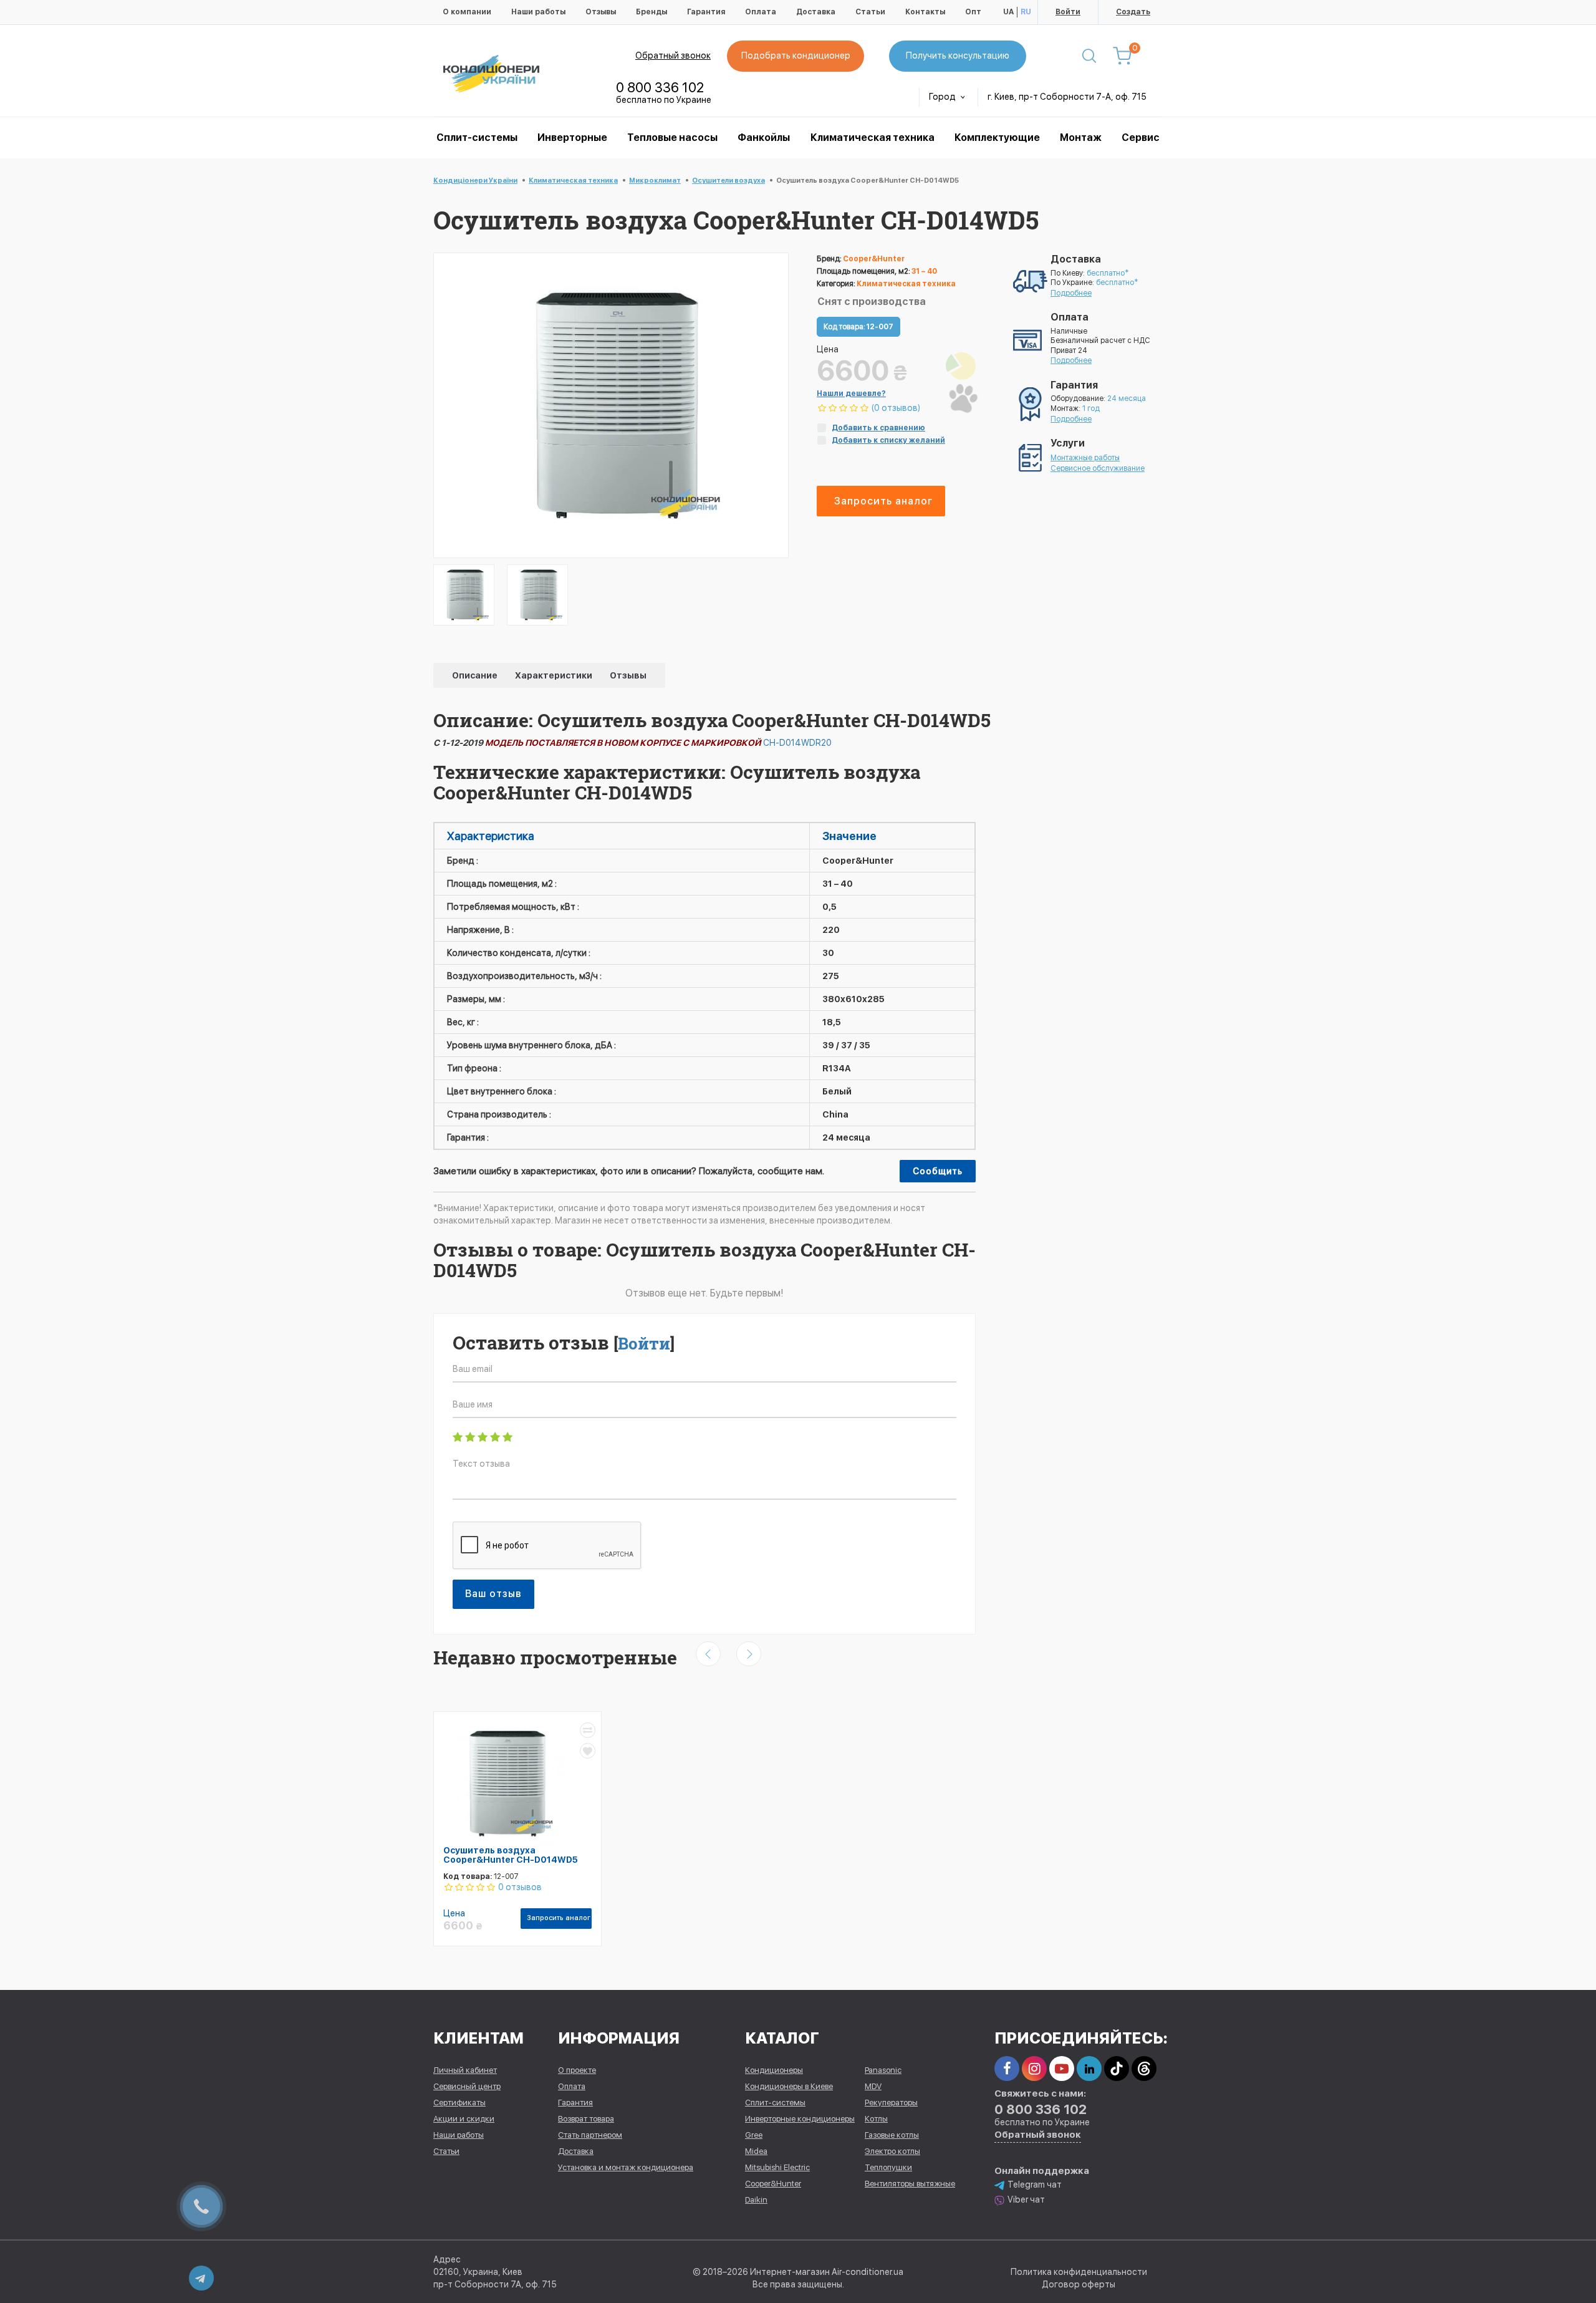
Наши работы (538, 12)
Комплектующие (997, 138)
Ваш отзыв (493, 1594)
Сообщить (938, 1171)
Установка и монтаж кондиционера (626, 2167)
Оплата (761, 12)
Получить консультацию (958, 56)
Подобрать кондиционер (796, 56)
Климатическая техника (873, 138)
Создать (1133, 12)
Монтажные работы (1085, 458)
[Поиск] (1089, 56)
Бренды (651, 12)
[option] (464, 595)
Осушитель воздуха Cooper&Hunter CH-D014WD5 (511, 1855)
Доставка (816, 12)
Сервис (1141, 138)
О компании (467, 12)
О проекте (577, 2070)
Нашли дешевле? (851, 393)
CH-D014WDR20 (797, 743)
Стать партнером (590, 2135)
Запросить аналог (883, 501)
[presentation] (708, 1654)
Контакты (925, 12)
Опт (973, 12)
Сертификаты (459, 2103)
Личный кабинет (465, 2070)
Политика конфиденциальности (1079, 2272)
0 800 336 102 (660, 87)
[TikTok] (1117, 2069)
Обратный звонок (673, 56)
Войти (1068, 12)
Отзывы (601, 12)
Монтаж (1081, 138)
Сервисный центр (467, 2086)
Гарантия (706, 12)
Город (943, 97)
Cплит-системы (477, 138)
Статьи (870, 12)
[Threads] (1144, 2069)
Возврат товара (586, 2119)
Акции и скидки (464, 2119)
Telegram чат (1035, 2185)
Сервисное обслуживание (1098, 468)
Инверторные (572, 138)
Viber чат (1026, 2199)
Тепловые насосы (672, 138)
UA (1008, 12)
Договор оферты (1079, 2284)
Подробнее (1071, 293)
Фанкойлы (764, 138)
